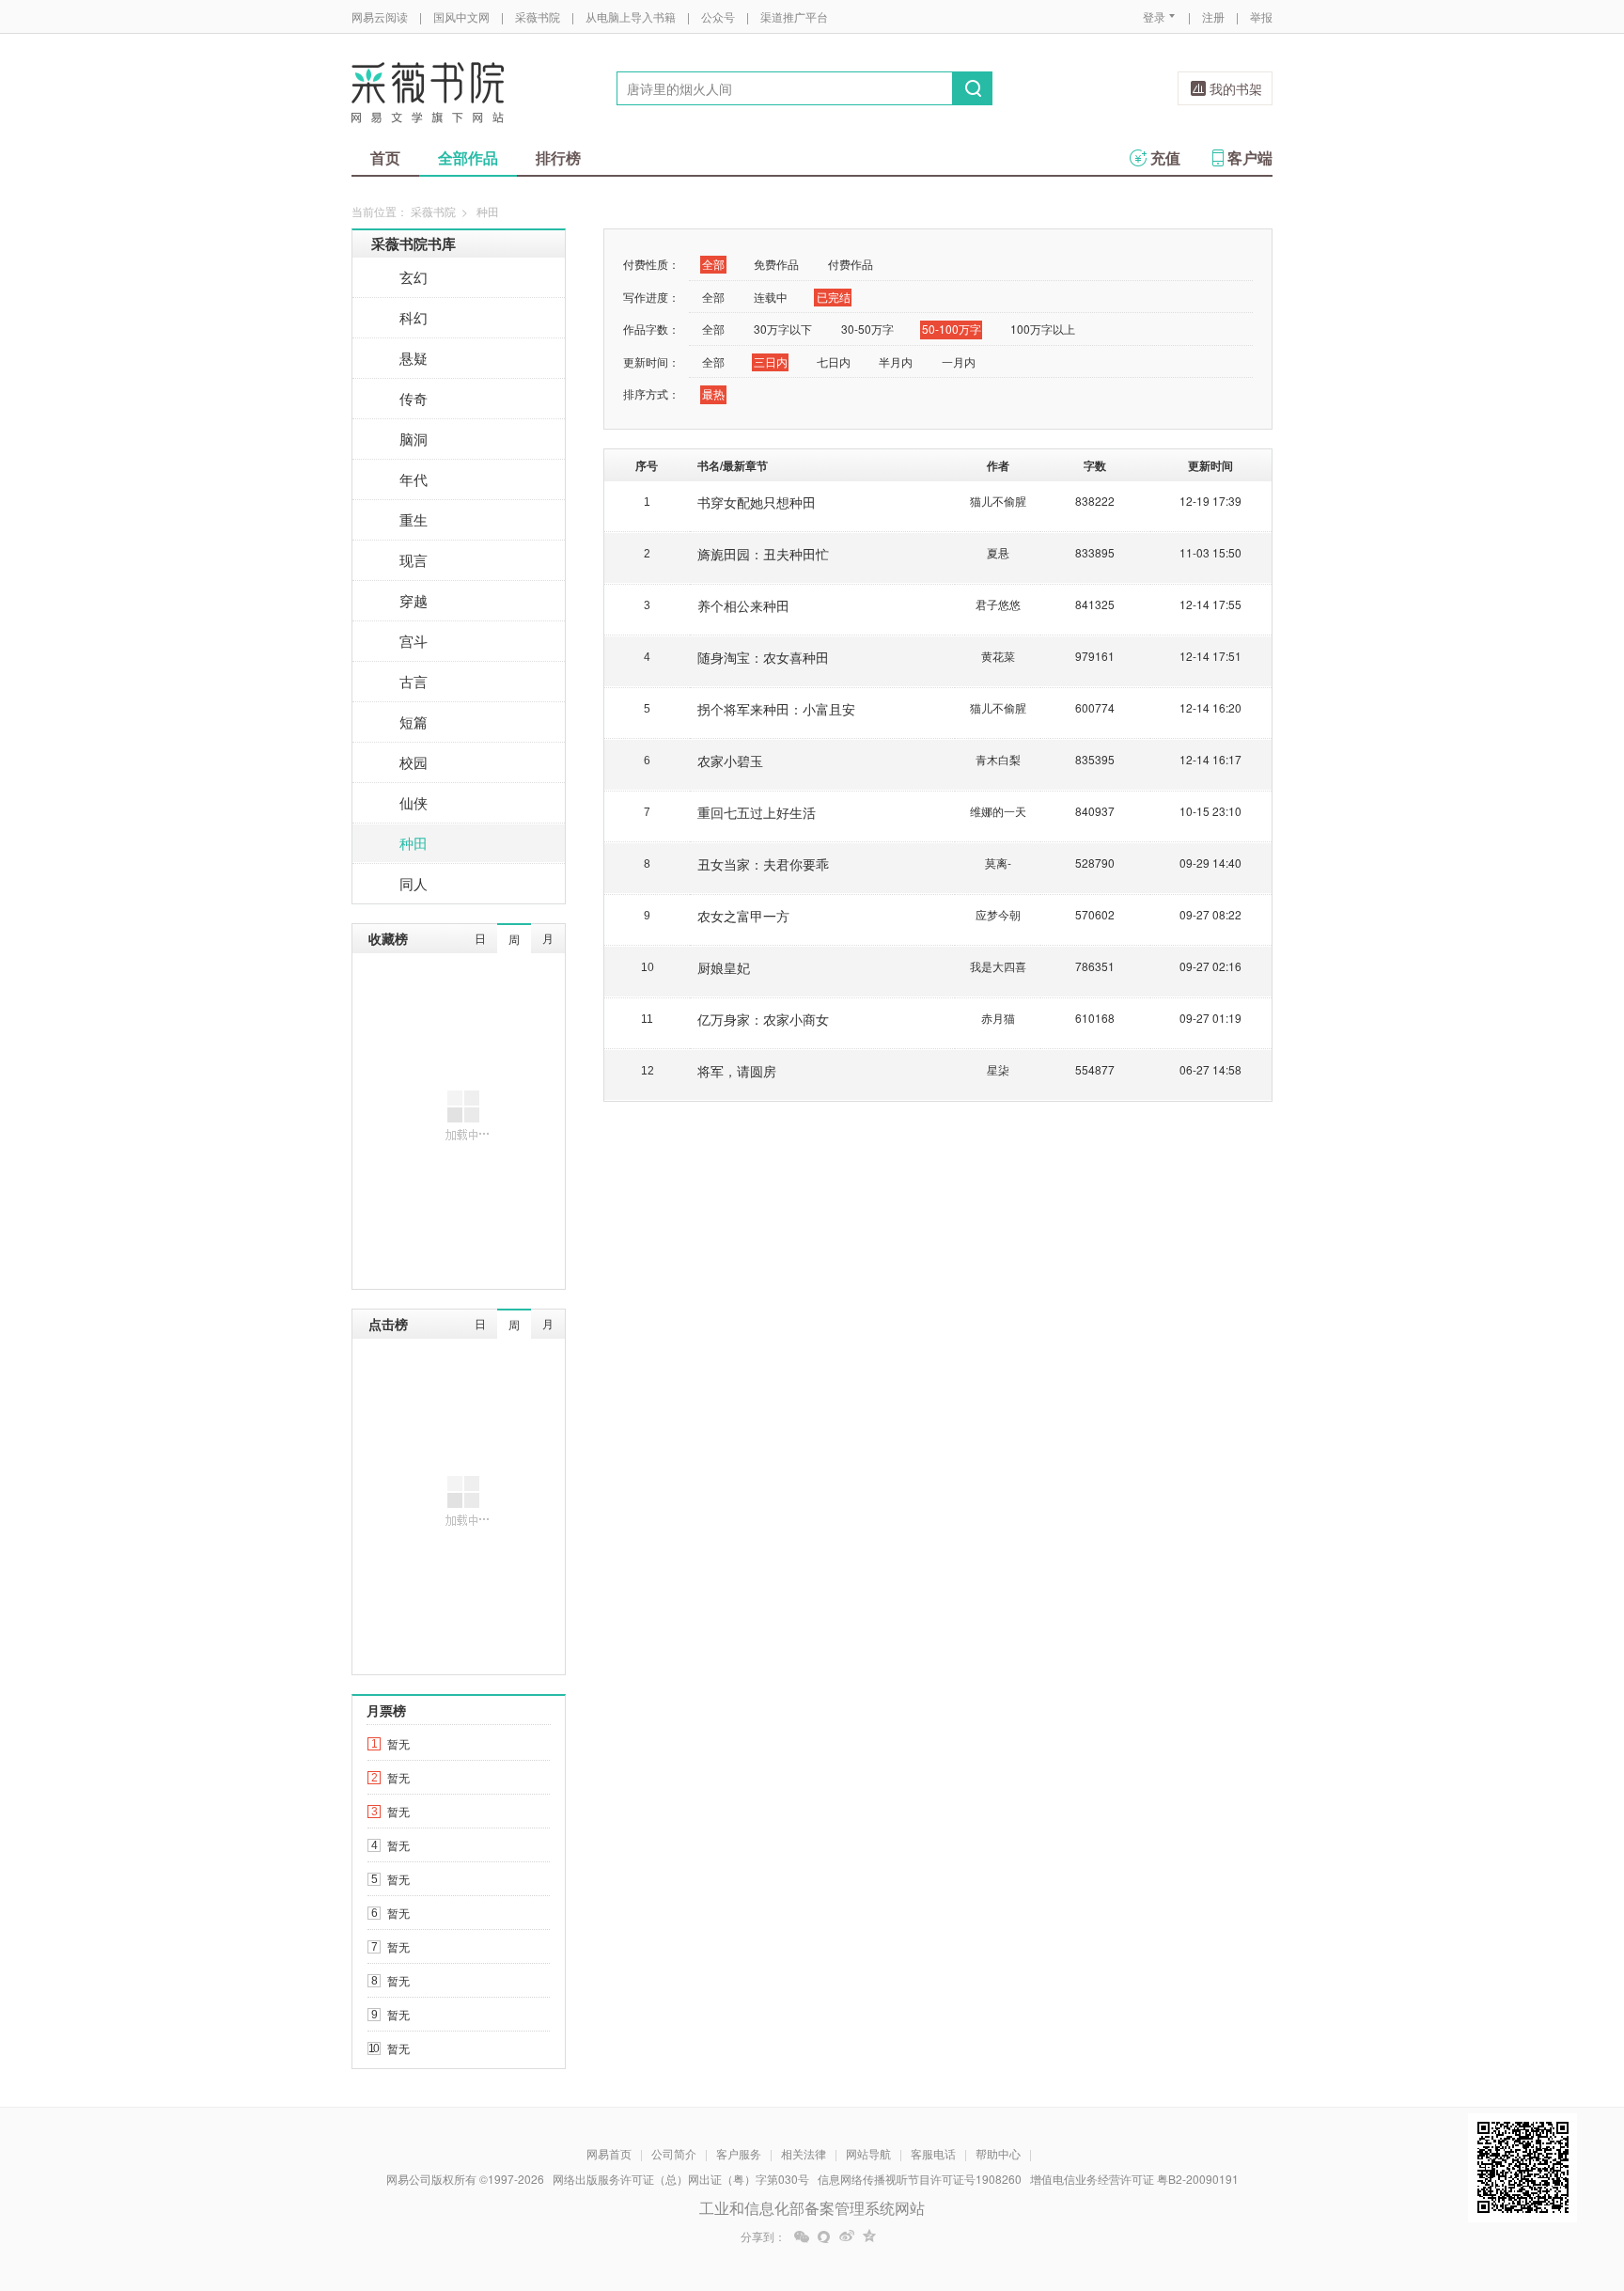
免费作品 (776, 264)
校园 (414, 762)
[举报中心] (1324, 2181)
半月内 (896, 361)
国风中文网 (461, 16)
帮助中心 (998, 2153)
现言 (414, 560)
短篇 (414, 722)
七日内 (834, 361)
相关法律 (804, 2153)
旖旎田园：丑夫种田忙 (763, 554)
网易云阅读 (380, 16)
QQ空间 (869, 2236)
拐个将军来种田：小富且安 (776, 709)
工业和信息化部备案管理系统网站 (812, 2208)
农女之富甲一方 (743, 916)
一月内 (959, 361)
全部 (713, 264)
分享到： (763, 2236)
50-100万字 (952, 329)
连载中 (771, 297)
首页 (385, 157)
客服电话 (933, 2153)
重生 (414, 519)
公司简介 (674, 2153)
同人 (414, 883)
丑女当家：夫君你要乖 (763, 864)
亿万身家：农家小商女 (763, 1019)
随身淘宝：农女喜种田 (763, 657)
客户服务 (739, 2153)
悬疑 (414, 358)
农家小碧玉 (730, 761)
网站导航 (868, 2153)
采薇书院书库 (414, 243)
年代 (414, 479)
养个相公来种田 (743, 605)
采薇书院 (538, 16)
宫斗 (414, 641)
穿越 (414, 600)
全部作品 (468, 157)
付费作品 (851, 264)
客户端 (1250, 157)
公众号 (718, 16)
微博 (847, 2236)
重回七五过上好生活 (757, 812)
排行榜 (558, 157)
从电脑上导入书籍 (631, 16)
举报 (1261, 16)
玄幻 (414, 277)
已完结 (834, 297)
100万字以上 (1043, 329)
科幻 (414, 317)
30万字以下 (783, 329)
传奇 (414, 398)
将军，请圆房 (737, 1071)
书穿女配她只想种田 (757, 502)
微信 (802, 2236)
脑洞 (414, 439)
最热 (713, 393)
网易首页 (609, 2153)
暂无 (398, 1743)
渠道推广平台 (794, 16)
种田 (414, 843)
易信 (824, 2236)
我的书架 (1236, 88)
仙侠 (414, 802)
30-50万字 (867, 329)
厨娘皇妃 (724, 967)
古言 (414, 681)
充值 (1165, 157)
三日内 (771, 361)
